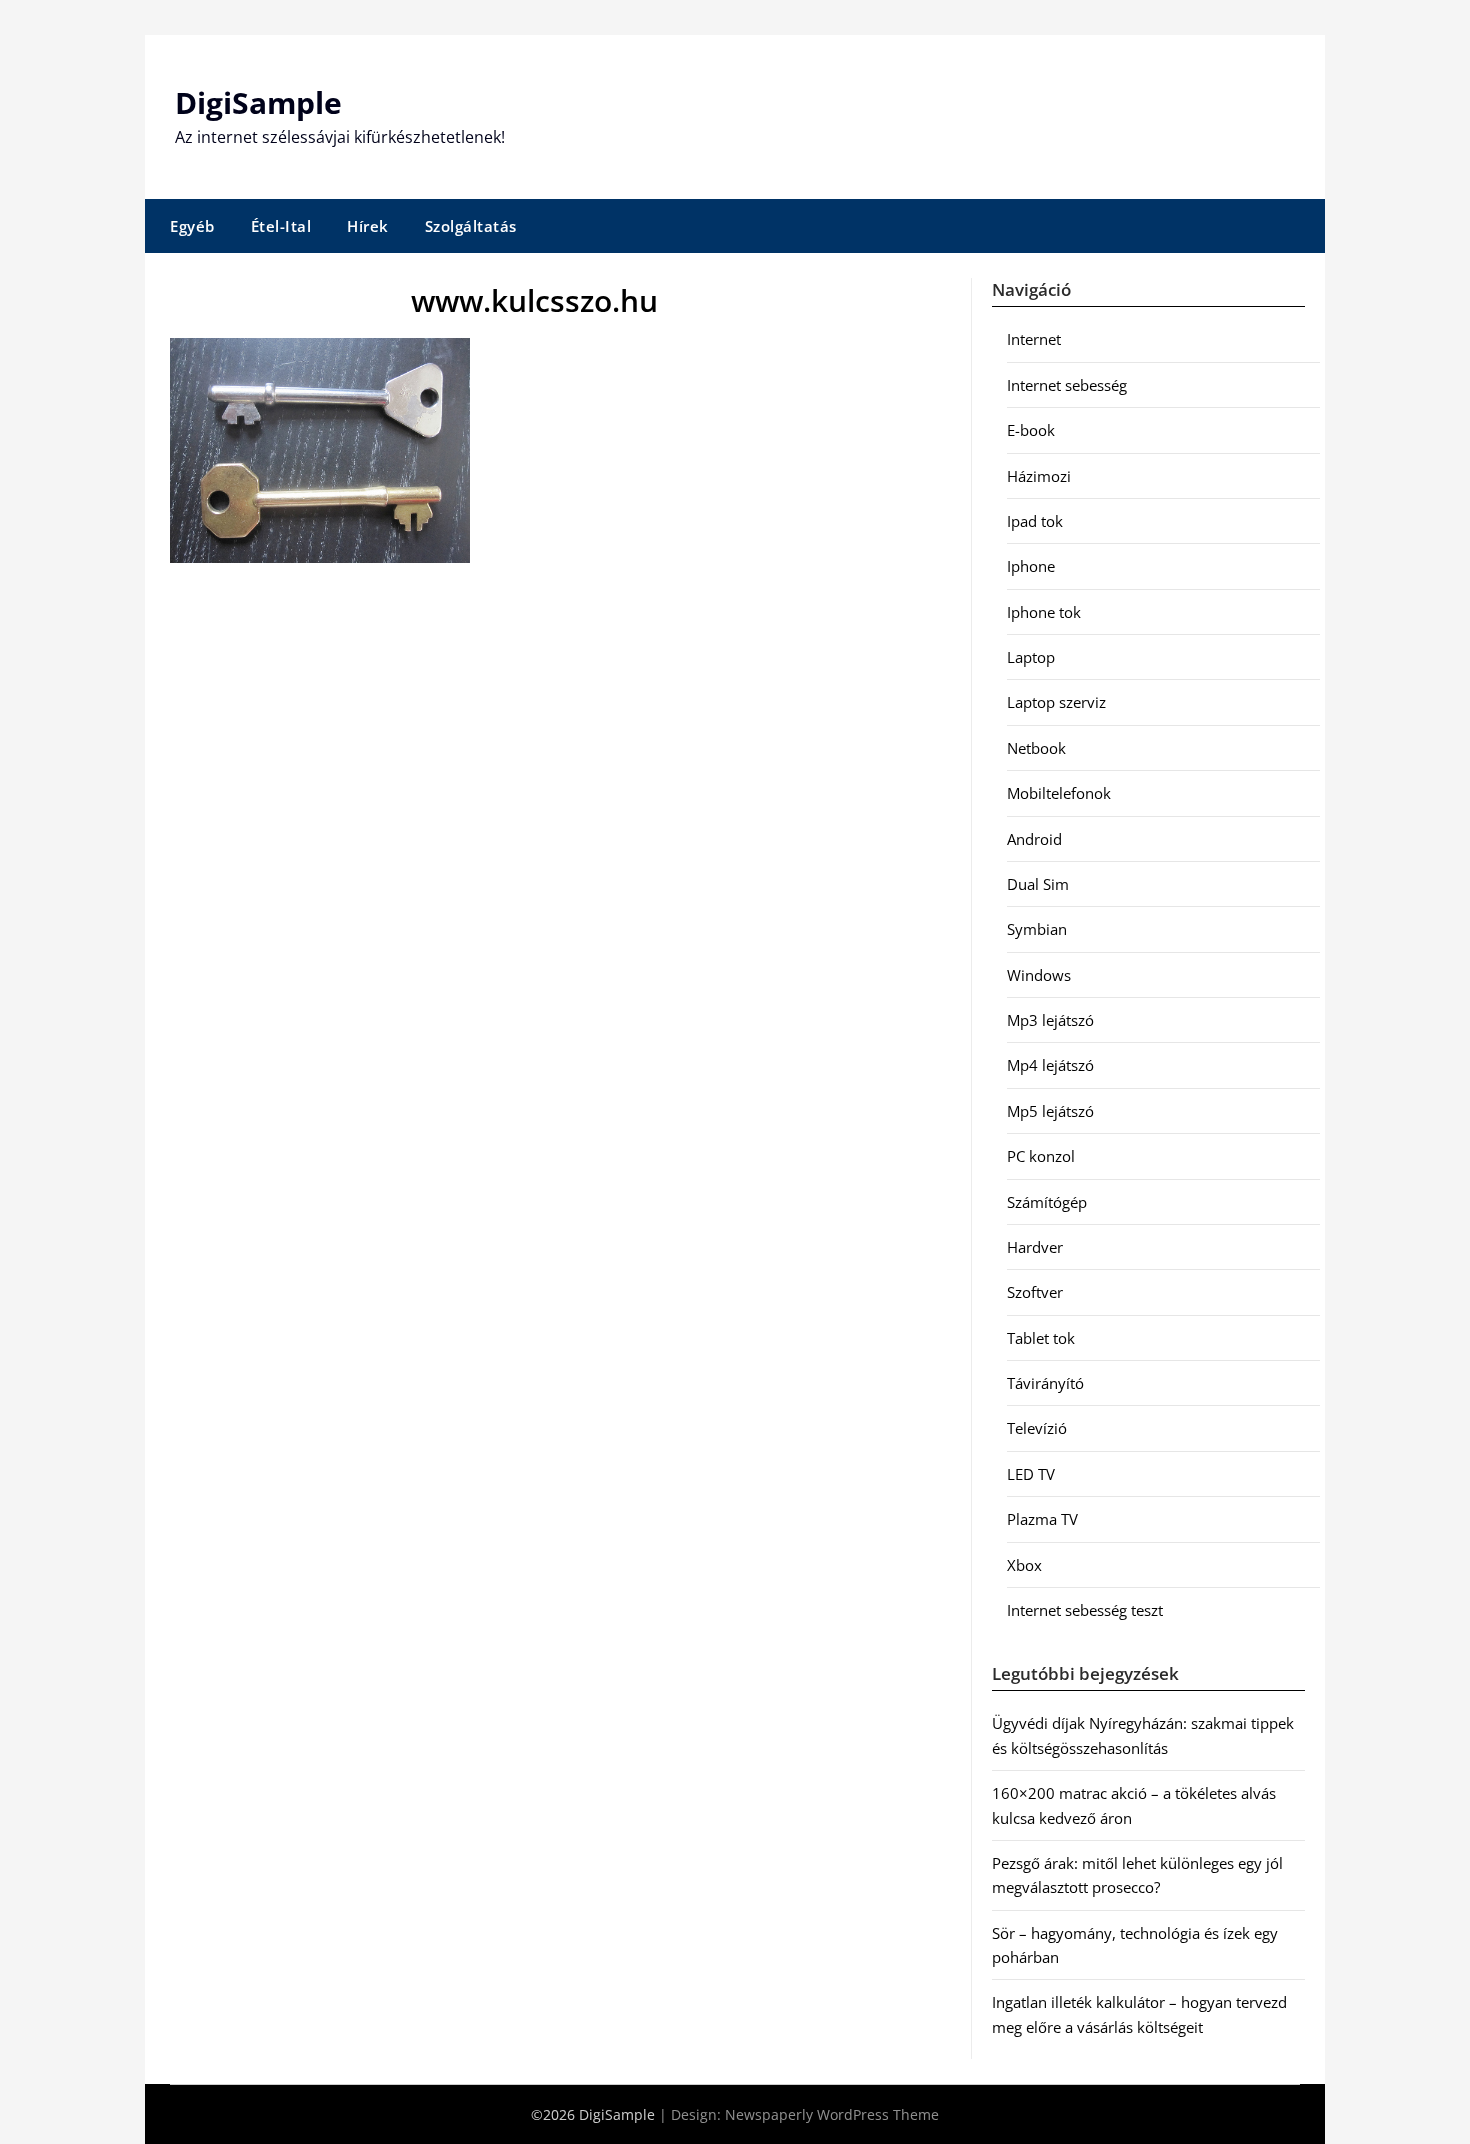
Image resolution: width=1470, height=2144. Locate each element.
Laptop (1031, 657)
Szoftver (1035, 1292)
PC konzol (1041, 1156)
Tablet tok (1041, 1338)
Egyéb (192, 226)
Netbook (1036, 748)
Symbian (1037, 929)
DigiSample (258, 102)
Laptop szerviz (1056, 702)
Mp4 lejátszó (1050, 1065)
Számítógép (1047, 1202)
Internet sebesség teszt (1085, 1610)
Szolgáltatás (471, 226)
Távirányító (1045, 1383)
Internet (1034, 339)
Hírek (368, 226)
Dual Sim (1038, 884)
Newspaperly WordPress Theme (832, 2114)
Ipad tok (1035, 521)
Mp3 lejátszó (1050, 1020)
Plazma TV (1042, 1519)
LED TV (1031, 1474)
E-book (1031, 430)
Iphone (1031, 566)
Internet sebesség (1067, 385)
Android (1034, 839)
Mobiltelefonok (1059, 793)
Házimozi (1039, 476)
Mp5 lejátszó (1050, 1111)
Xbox (1024, 1565)
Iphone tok (1044, 612)
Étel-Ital (281, 226)
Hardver (1035, 1247)
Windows (1039, 975)
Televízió (1037, 1428)
